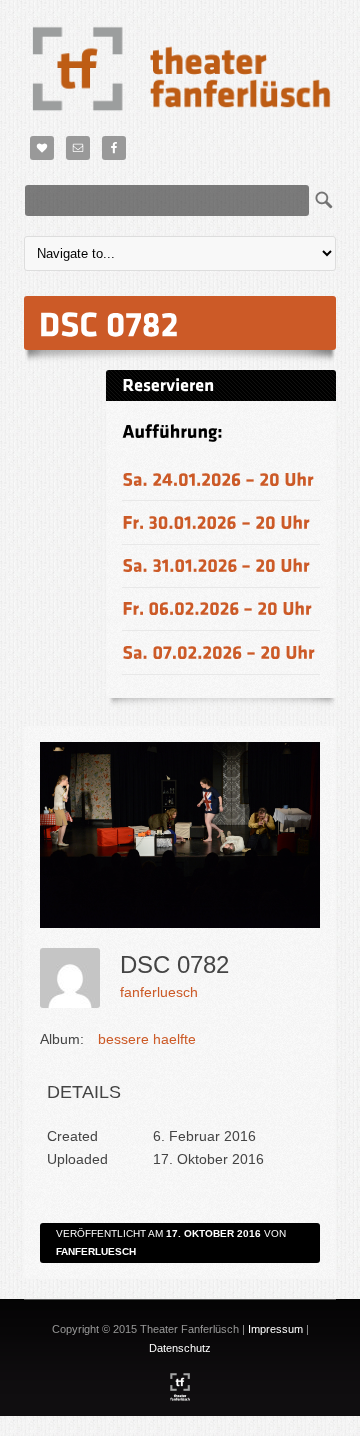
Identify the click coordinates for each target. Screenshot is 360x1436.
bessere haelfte (147, 1039)
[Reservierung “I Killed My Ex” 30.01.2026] (216, 521)
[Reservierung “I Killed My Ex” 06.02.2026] (217, 608)
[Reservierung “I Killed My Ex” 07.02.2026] (218, 651)
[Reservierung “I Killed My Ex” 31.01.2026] (216, 565)
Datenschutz (180, 1348)
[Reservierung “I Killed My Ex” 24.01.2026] (218, 478)
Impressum (275, 1329)
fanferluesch (159, 992)
